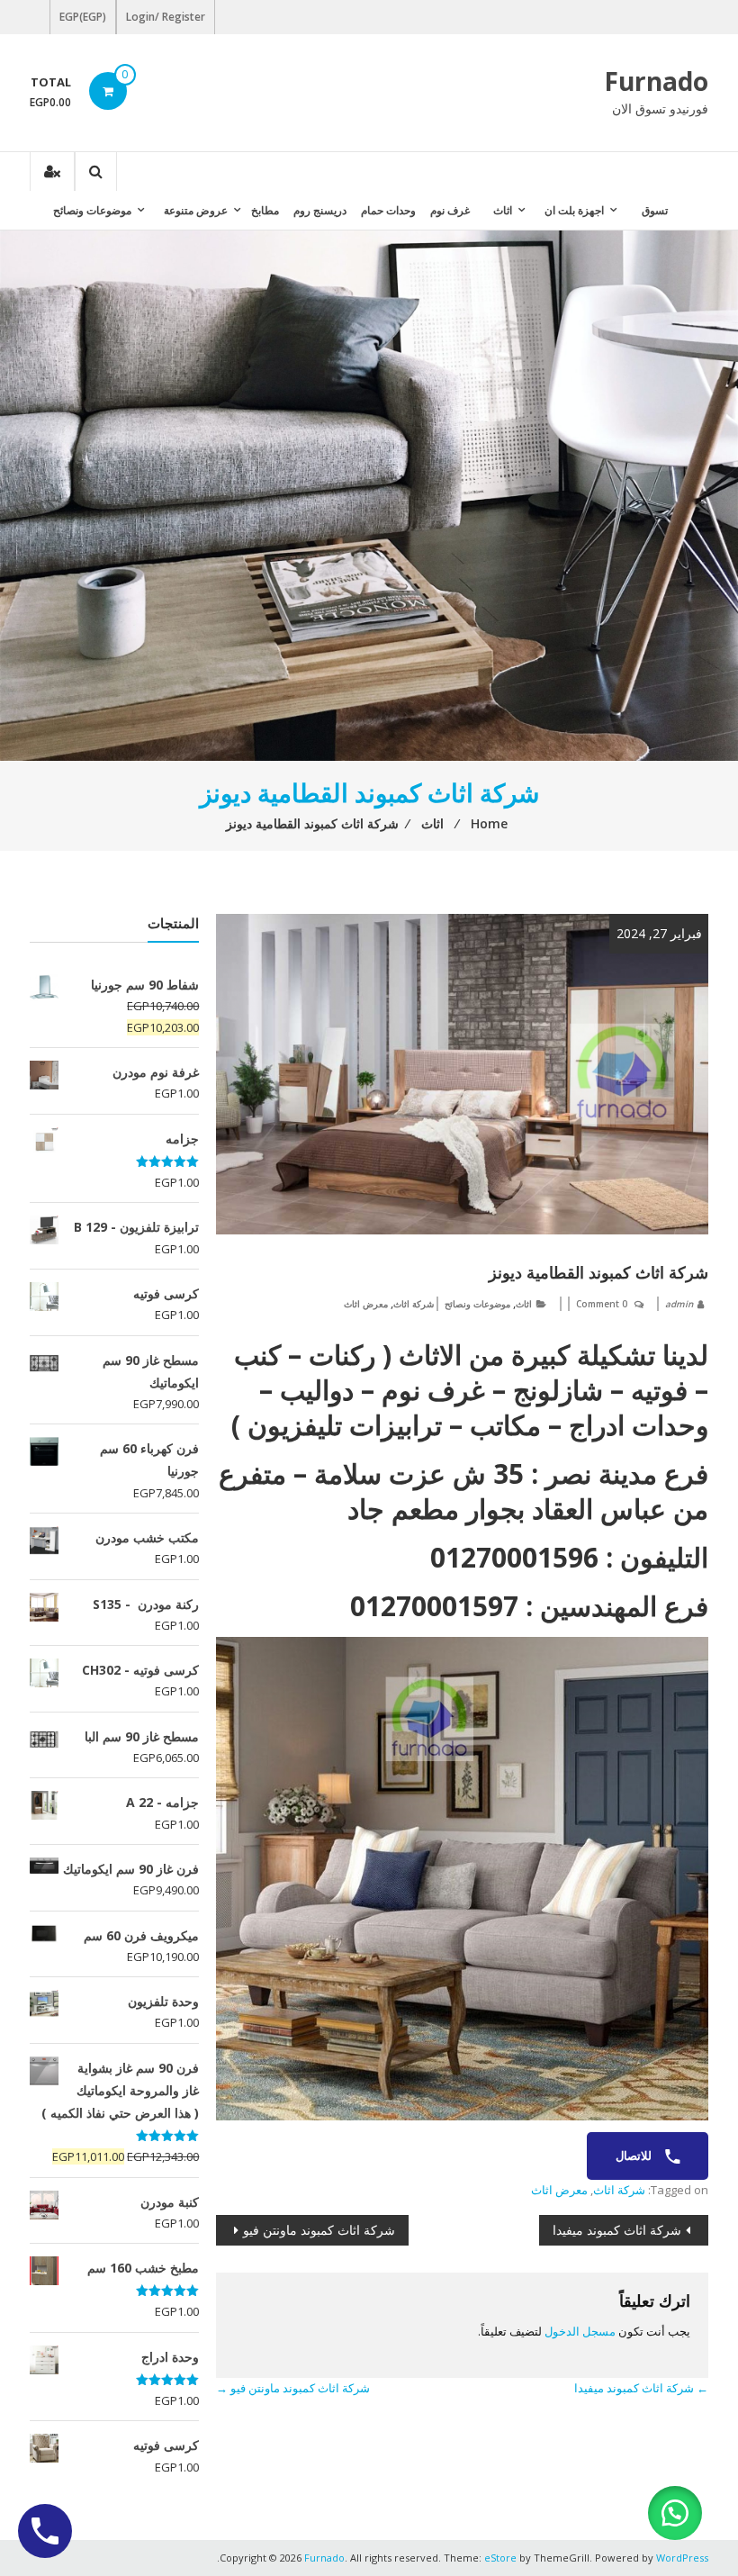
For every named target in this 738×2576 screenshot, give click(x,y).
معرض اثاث (366, 1304)
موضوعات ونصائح (92, 210)
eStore (500, 2558)
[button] (675, 2513)
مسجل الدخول (580, 2331)
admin (679, 1304)
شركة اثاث (414, 1304)
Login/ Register (166, 17)
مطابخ (265, 210)
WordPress (682, 2558)
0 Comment (602, 1304)
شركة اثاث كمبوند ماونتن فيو (319, 2230)
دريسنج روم (320, 210)
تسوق (655, 210)
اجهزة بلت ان (574, 210)
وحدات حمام (388, 210)
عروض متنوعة (196, 210)
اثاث (503, 210)
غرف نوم (450, 210)
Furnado (656, 81)
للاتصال (635, 2156)
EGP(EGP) (83, 17)
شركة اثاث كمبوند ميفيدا (617, 2230)
